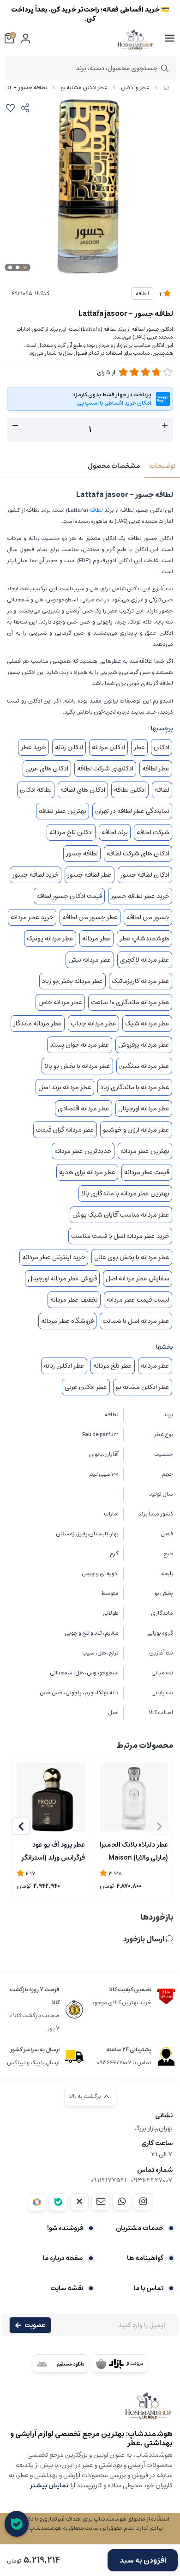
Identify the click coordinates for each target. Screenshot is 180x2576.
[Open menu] (170, 38)
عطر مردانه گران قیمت (65, 1130)
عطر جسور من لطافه (90, 917)
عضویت (35, 2325)
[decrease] (15, 426)
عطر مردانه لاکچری (145, 960)
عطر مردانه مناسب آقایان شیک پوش (121, 1215)
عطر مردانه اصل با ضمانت (136, 1321)
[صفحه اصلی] (166, 88)
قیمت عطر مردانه (147, 1172)
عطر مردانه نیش (90, 960)
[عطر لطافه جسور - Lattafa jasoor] (90, 2410)
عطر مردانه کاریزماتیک (141, 981)
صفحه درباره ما (63, 2258)
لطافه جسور (82, 854)
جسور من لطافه (148, 917)
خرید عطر (33, 747)
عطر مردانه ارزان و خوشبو (136, 1130)
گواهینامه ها (145, 2258)
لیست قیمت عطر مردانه (138, 1300)
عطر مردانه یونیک (50, 939)
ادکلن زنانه (69, 747)
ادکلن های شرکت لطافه (138, 854)
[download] (60, 2364)
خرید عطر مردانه (32, 917)
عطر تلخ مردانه (113, 1366)
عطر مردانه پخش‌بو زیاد (72, 981)
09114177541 (108, 2180)
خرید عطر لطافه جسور (140, 896)
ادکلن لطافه (130, 790)
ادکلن (162, 747)
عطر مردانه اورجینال (144, 1109)
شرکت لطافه (153, 832)
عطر (139, 747)
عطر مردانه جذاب (93, 1024)
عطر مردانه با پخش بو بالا (77, 1066)
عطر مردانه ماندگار (38, 1024)
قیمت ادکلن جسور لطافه (69, 896)
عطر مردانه (96, 939)
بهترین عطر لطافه (63, 811)
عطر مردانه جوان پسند (80, 1045)
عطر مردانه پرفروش (144, 1045)
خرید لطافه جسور (36, 875)
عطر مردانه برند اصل (65, 1087)
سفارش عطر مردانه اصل (138, 1279)
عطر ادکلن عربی (86, 1387)
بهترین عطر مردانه (145, 1151)
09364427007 (152, 2180)
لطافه (142, 294)
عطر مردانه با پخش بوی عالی (132, 1257)
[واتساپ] (122, 2201)
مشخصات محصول (114, 466)
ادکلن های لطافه (83, 790)
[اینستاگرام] (143, 2201)
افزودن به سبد (143, 2560)
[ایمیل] (101, 2201)
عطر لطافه (156, 769)
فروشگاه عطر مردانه (67, 1321)
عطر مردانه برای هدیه (87, 1172)
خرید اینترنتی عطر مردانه (54, 1257)
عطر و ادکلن (135, 88)
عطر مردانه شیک (147, 1024)
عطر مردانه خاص (60, 1002)
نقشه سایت (67, 2288)
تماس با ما (148, 2288)
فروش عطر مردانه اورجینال (62, 1279)
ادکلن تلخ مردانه (71, 832)
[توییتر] (79, 2201)
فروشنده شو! (65, 2228)
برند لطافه (115, 832)
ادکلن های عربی (47, 769)
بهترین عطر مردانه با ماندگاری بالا (125, 1194)
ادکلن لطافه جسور (145, 875)
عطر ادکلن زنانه (64, 1366)
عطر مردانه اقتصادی (84, 1109)
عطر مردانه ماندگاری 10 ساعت (130, 1002)
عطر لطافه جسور (90, 875)
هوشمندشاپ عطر (144, 939)
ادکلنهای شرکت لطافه (105, 769)
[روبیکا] (37, 2202)
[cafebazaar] (120, 2364)
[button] (21, 1826)
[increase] (165, 426)
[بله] (58, 2202)
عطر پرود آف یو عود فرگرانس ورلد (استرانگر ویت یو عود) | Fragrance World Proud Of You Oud (53, 1850)
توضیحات (162, 466)
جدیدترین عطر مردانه (83, 1151)
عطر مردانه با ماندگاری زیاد (135, 1087)
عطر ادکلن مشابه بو (84, 88)
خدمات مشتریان (140, 2228)
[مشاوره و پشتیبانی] (17, 2524)
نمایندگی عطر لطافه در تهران (132, 811)
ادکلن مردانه (108, 747)
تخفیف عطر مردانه (74, 1300)
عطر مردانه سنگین (144, 1066)
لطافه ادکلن (36, 790)
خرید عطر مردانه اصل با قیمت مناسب (120, 1236)
